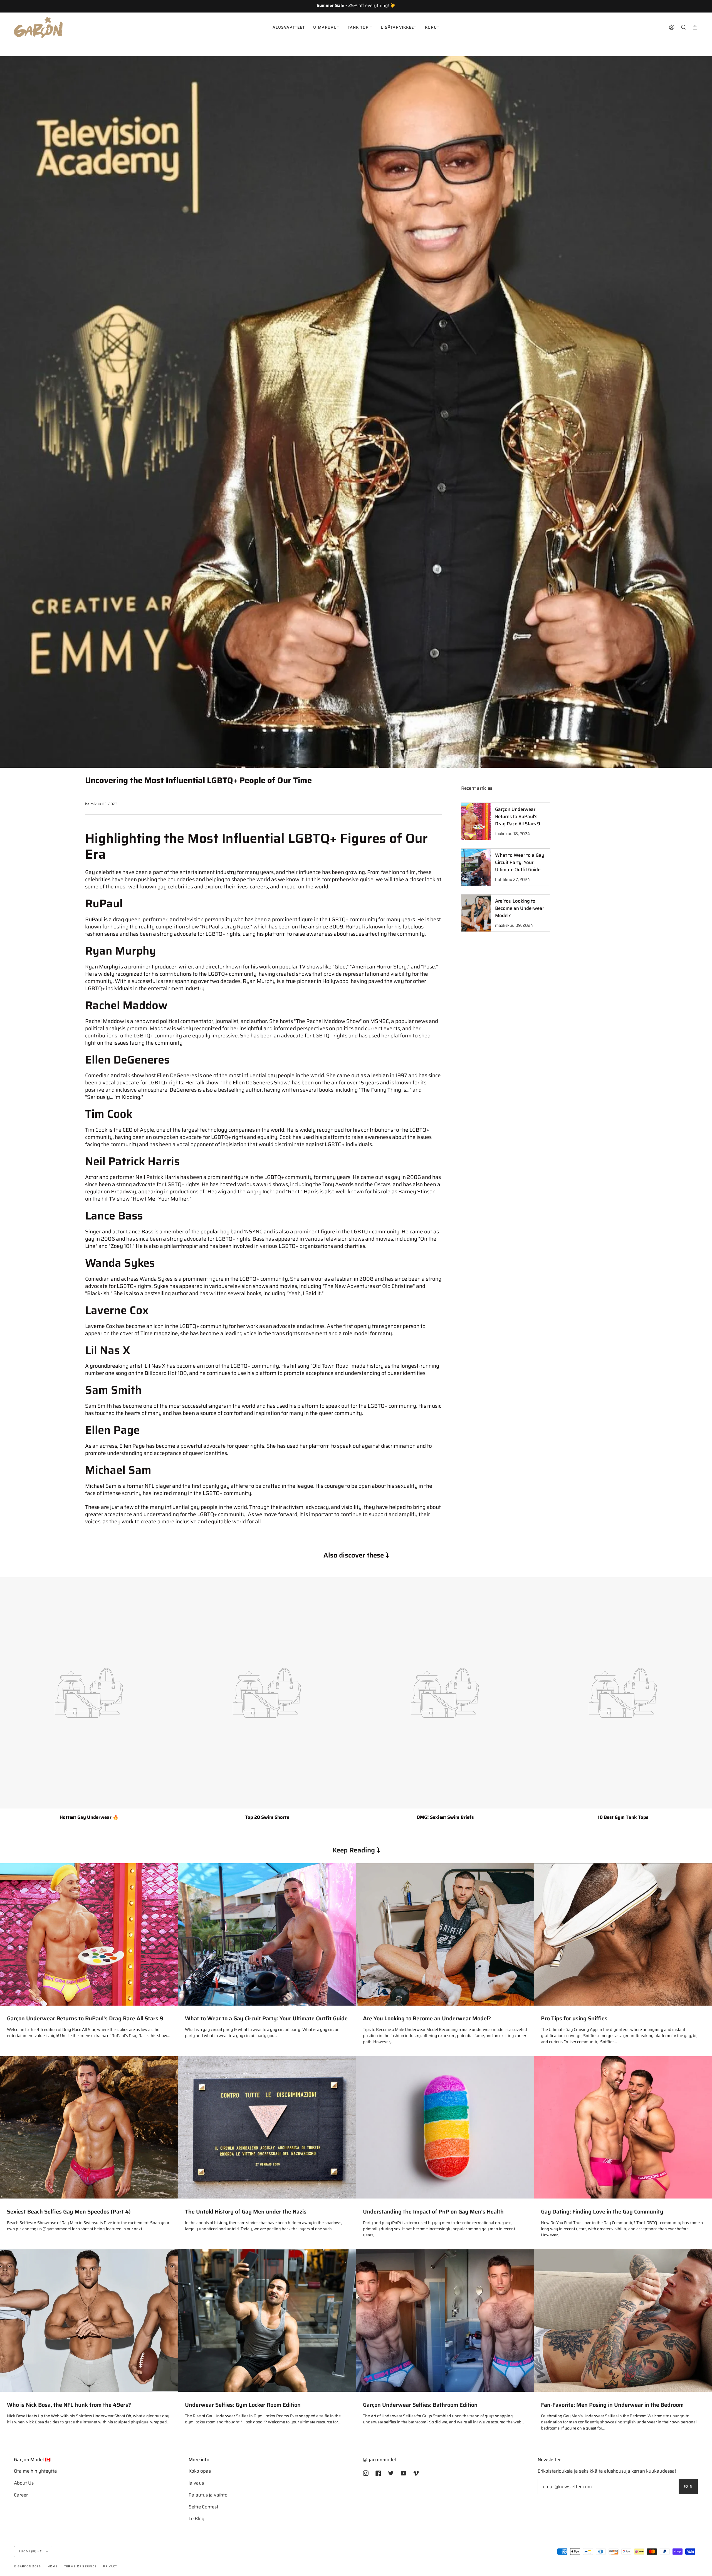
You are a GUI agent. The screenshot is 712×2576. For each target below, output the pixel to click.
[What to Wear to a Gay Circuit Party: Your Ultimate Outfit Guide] (267, 1934)
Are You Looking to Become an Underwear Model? (427, 2019)
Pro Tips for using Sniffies (574, 2019)
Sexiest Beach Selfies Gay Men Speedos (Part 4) (69, 2212)
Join (688, 2486)
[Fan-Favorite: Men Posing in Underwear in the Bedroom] (623, 2321)
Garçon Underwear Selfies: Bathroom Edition (420, 2405)
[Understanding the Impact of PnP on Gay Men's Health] (445, 2127)
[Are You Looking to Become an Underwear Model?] (445, 1934)
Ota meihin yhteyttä (35, 2471)
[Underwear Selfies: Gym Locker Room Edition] (267, 2321)
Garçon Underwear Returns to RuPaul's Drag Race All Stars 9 (85, 2019)
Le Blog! (197, 2518)
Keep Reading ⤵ (356, 1850)
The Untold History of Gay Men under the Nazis (246, 2212)
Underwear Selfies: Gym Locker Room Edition (243, 2405)
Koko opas (200, 2471)
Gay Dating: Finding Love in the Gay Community (602, 2212)
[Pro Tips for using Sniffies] (623, 1934)
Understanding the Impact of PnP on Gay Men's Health (433, 2212)
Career (21, 2495)
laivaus (196, 2483)
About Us (24, 2483)
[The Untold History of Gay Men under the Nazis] (267, 2127)
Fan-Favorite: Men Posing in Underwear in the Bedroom (612, 2405)
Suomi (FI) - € (31, 2551)
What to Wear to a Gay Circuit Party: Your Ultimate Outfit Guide (266, 2019)
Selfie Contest (203, 2507)
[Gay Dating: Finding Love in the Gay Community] (623, 2127)
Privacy (110, 2566)
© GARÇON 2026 (27, 2566)
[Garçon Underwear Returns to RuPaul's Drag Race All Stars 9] (89, 1934)
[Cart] (695, 27)
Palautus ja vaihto (208, 2495)
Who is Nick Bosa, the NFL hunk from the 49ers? (69, 2405)
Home (53, 2566)
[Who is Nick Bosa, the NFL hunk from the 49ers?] (89, 2321)
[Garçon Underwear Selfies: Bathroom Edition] (445, 2321)
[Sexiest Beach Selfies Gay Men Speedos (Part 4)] (89, 2127)
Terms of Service (80, 2566)
